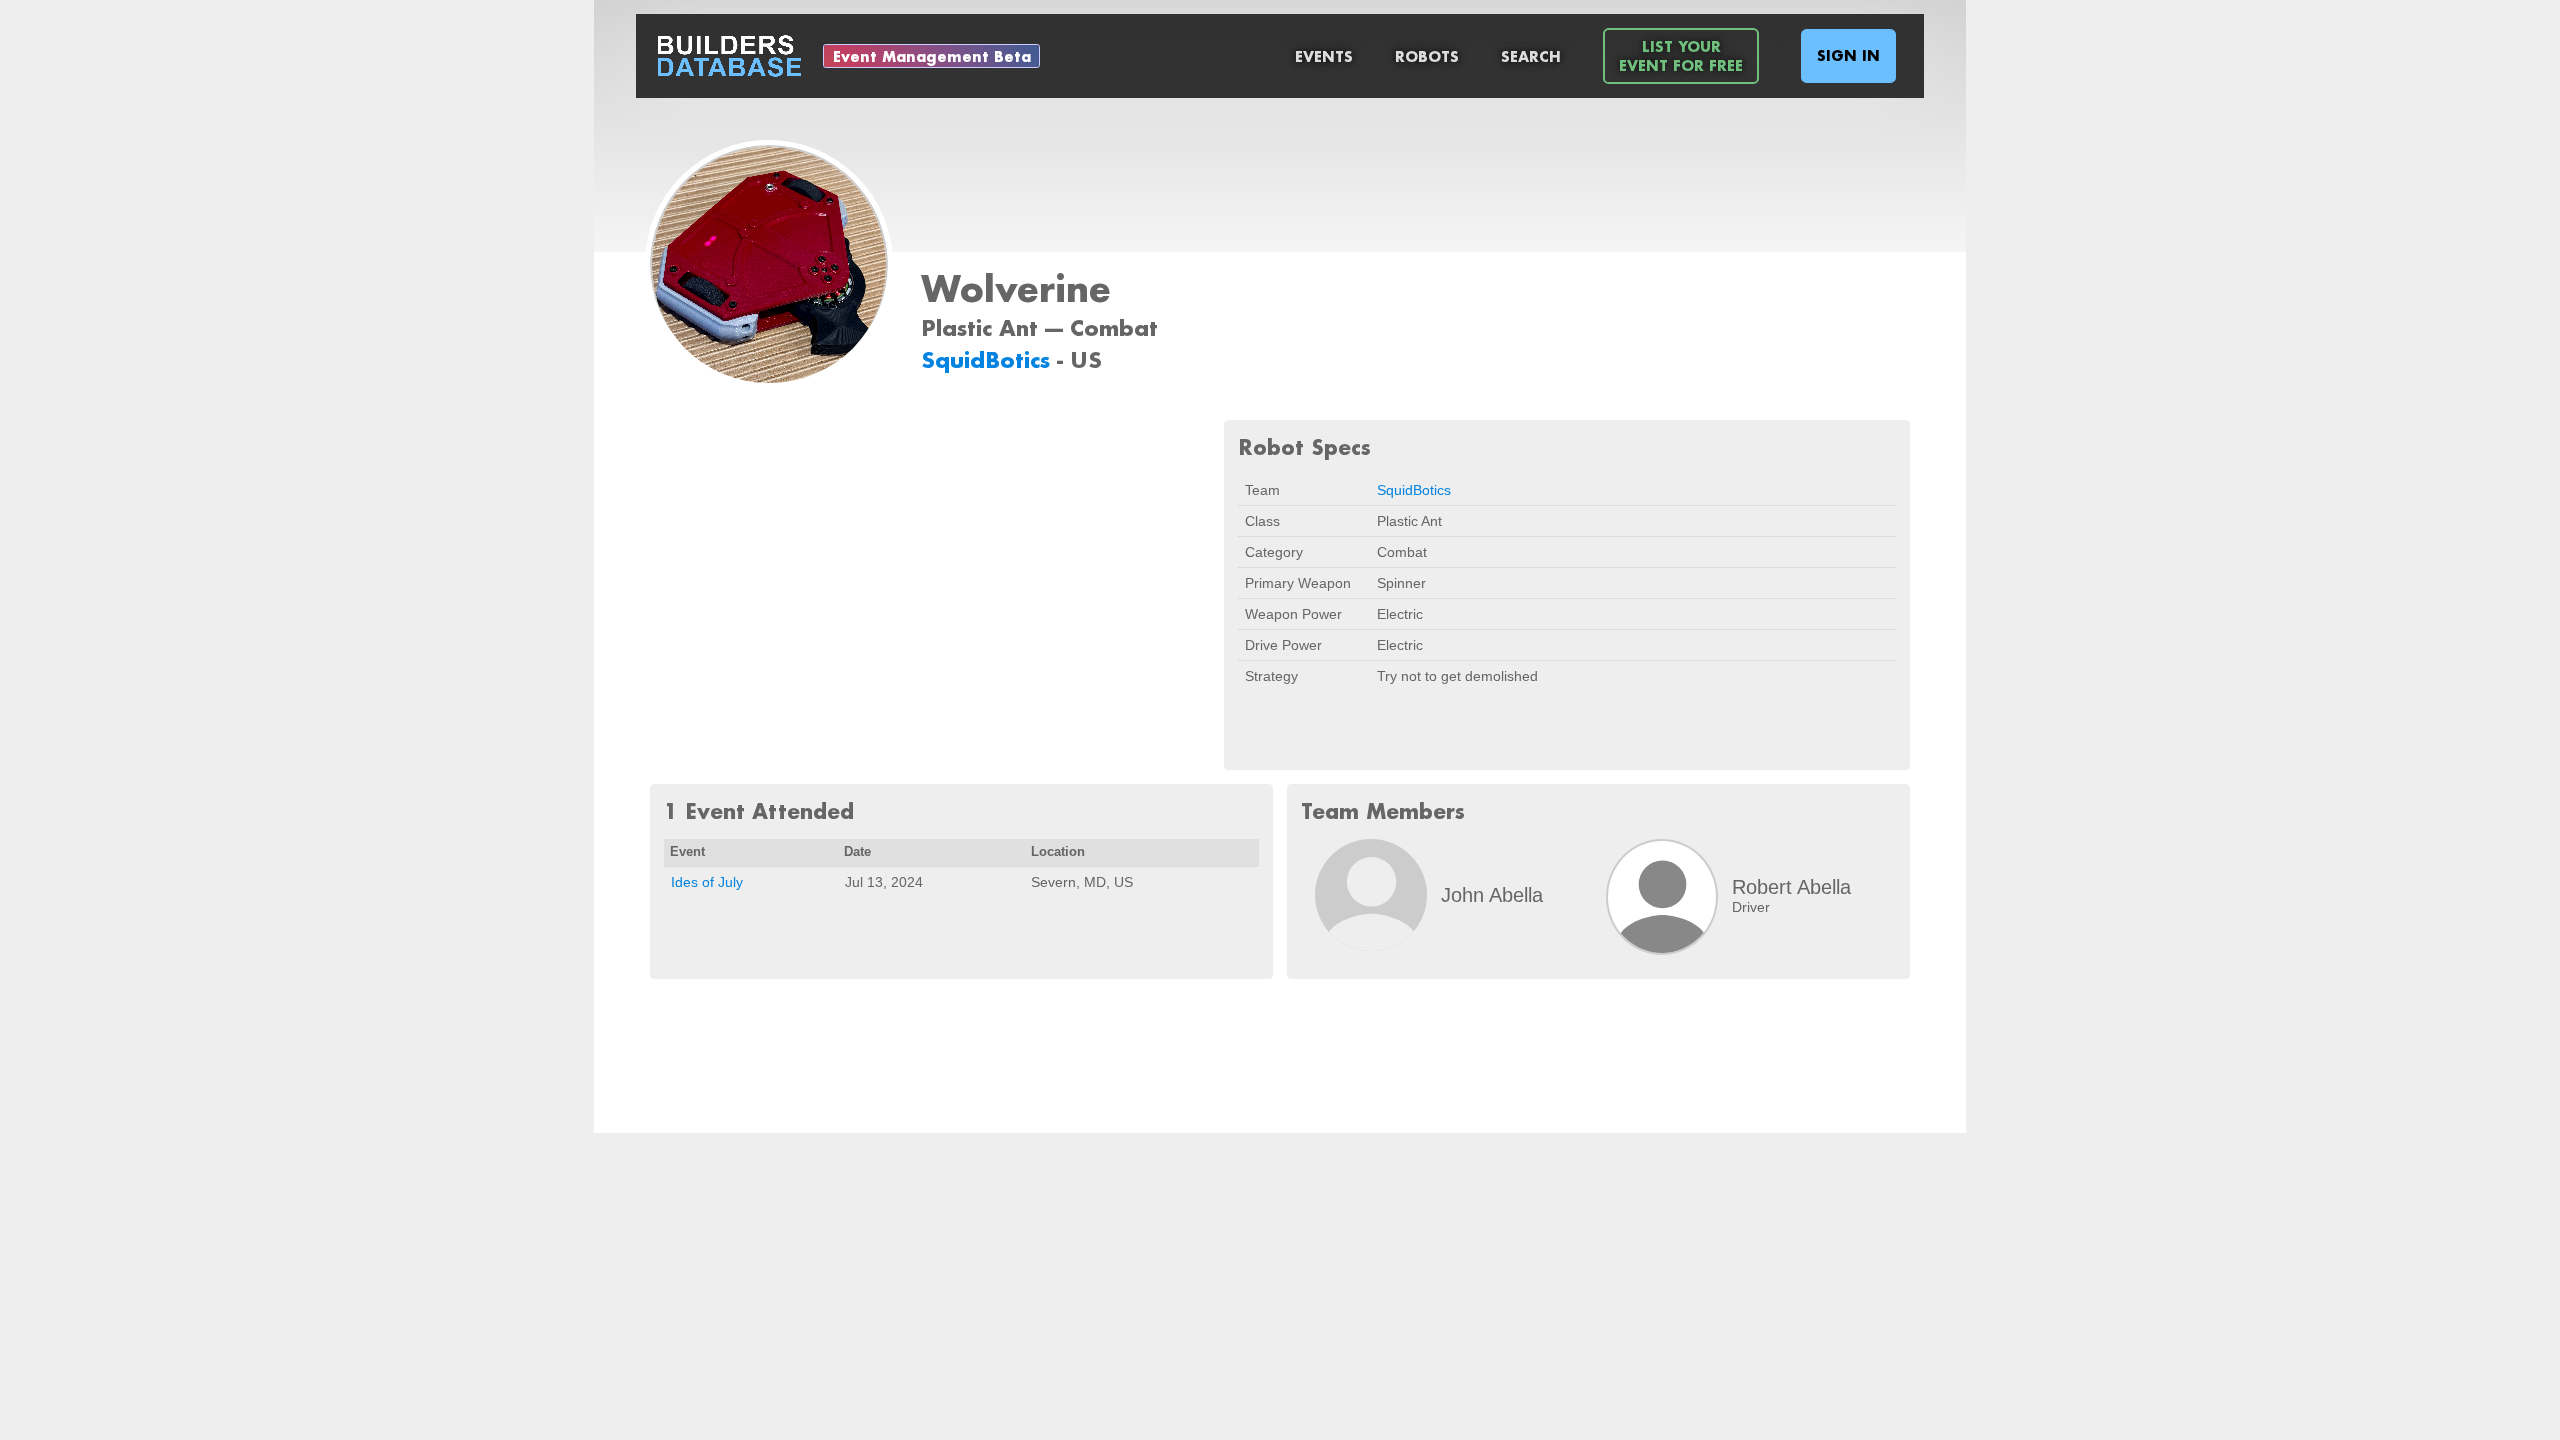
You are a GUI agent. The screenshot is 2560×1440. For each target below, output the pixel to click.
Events (1324, 56)
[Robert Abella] (1662, 897)
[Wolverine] (769, 266)
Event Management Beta (932, 56)
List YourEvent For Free (1681, 56)
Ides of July (707, 882)
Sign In (1848, 55)
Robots (1427, 56)
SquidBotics (989, 359)
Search (1531, 56)
